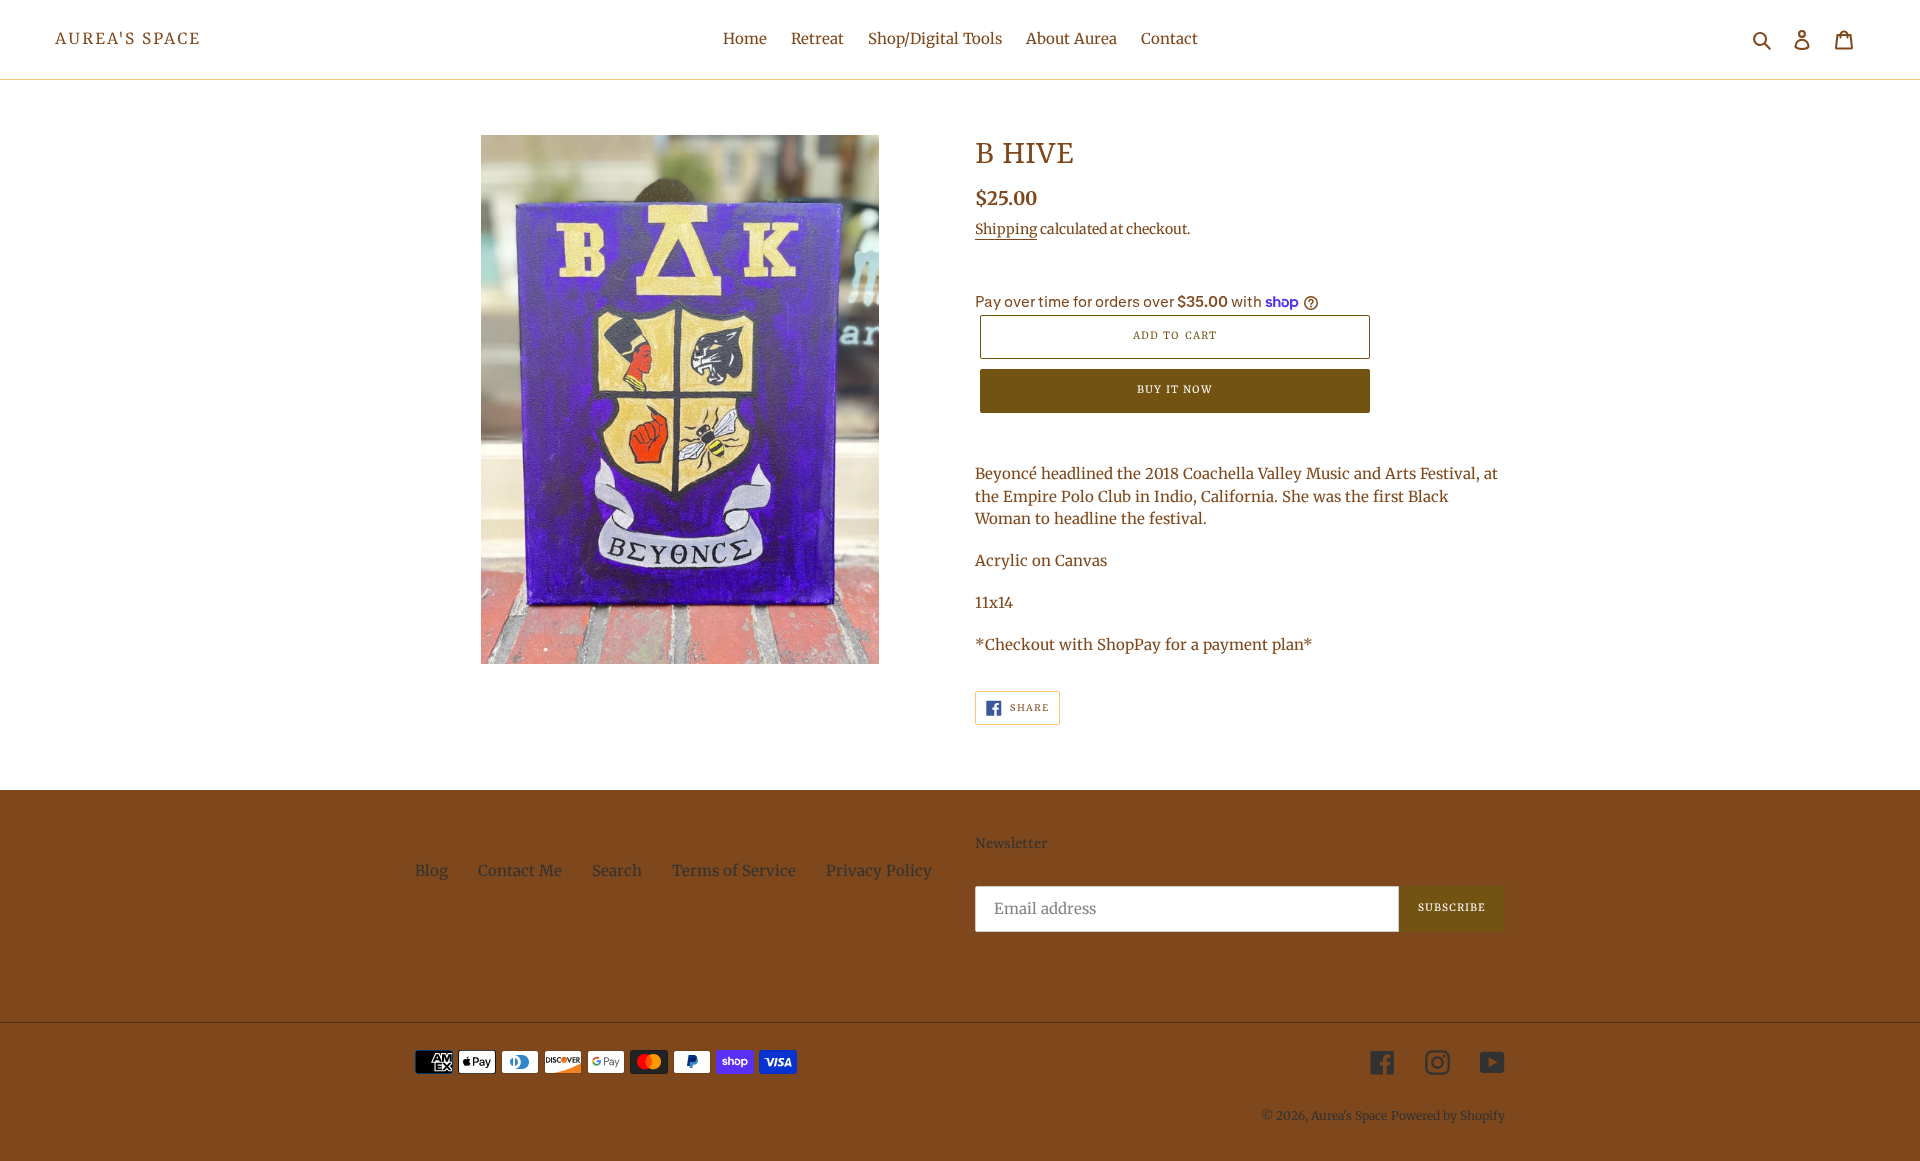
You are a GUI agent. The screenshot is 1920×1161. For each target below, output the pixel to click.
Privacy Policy (879, 870)
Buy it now (1175, 390)
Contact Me (520, 870)
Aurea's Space (128, 39)
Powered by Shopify (1448, 1115)
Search (617, 870)
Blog (431, 870)
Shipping (1006, 229)
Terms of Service (734, 870)
